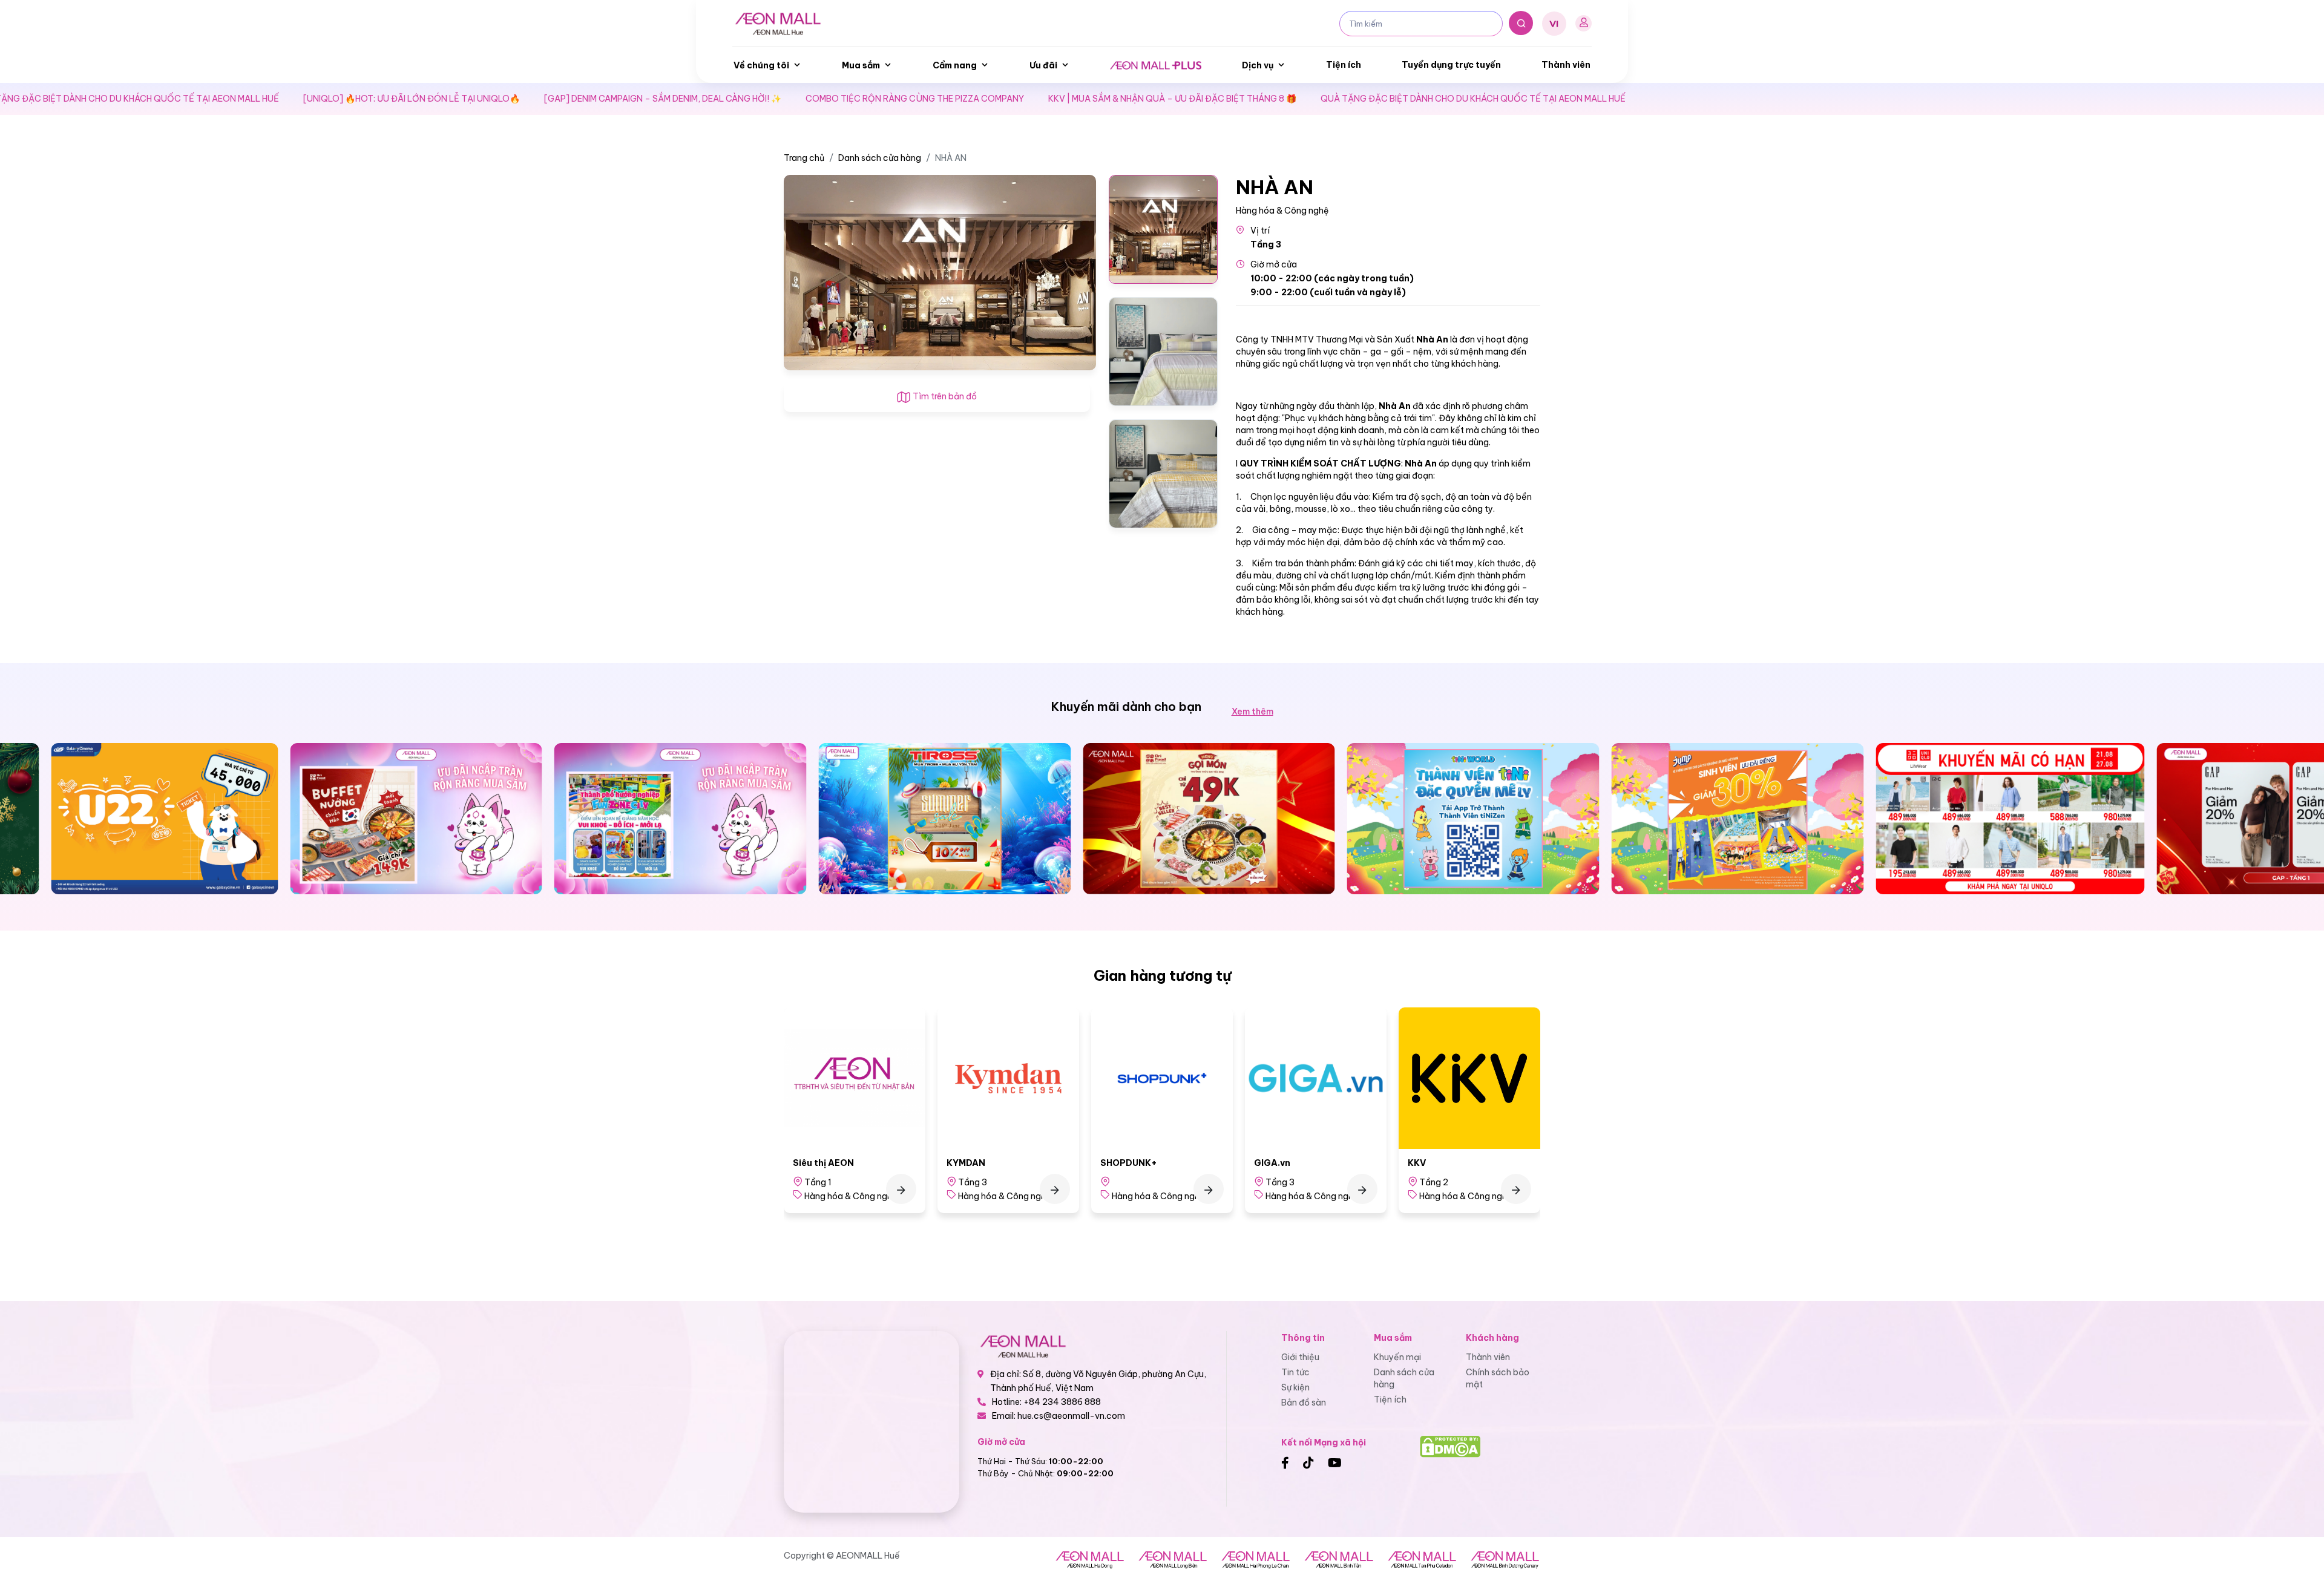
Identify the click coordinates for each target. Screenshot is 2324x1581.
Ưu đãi (1043, 65)
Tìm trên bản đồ (944, 396)
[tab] (1163, 229)
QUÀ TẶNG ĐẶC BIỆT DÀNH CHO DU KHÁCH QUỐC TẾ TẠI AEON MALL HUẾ (1374, 99)
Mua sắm (861, 65)
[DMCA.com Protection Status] (1450, 1446)
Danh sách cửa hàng (880, 158)
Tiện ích (1344, 65)
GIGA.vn (1118, 1163)
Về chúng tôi (761, 65)
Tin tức (1295, 1372)
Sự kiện (1295, 1387)
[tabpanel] (940, 272)
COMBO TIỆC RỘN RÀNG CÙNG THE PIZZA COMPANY (816, 99)
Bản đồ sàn (1304, 1403)
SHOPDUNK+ (975, 1163)
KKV (1263, 1163)
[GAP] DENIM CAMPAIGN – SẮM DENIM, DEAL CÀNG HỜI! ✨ (564, 99)
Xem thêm (1252, 712)
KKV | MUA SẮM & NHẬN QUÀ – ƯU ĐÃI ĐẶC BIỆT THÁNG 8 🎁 (1074, 99)
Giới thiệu (1300, 1357)
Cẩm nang (955, 65)
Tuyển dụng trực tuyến (1451, 65)
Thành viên (1566, 65)
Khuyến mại (1397, 1357)
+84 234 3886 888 (1062, 1402)
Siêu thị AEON (1438, 1163)
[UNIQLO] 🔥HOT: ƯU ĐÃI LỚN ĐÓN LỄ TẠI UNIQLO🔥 (313, 99)
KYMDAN (812, 1163)
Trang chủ (804, 158)
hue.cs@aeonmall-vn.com (1071, 1416)
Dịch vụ (1258, 65)
